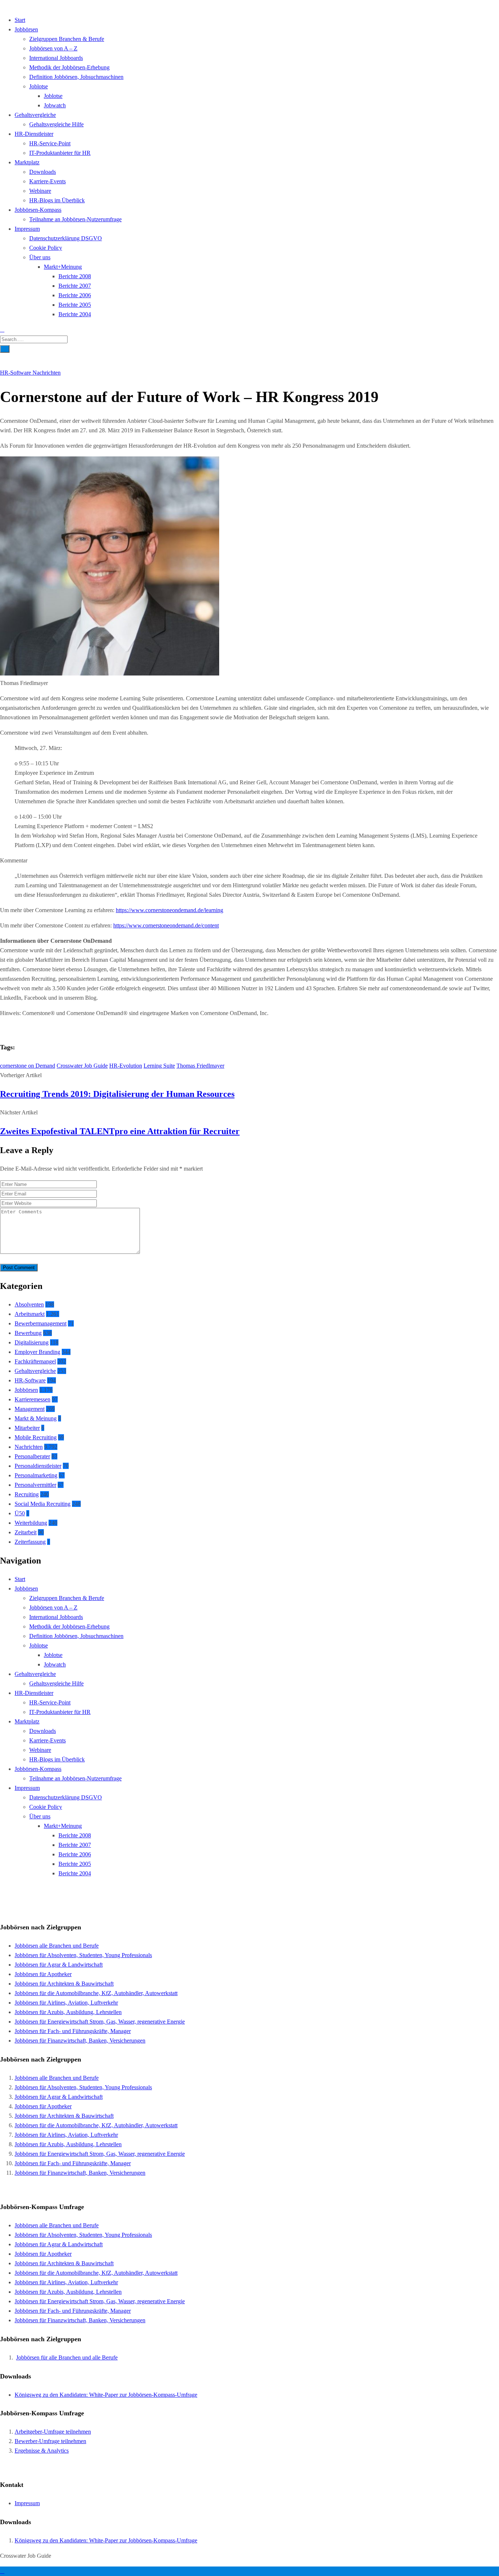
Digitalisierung (32, 1342)
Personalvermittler (35, 1485)
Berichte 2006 (75, 295)
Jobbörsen (26, 29)
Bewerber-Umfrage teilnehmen (50, 2441)
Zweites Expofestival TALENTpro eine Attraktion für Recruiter (120, 1131)
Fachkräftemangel (35, 1361)
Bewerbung (28, 1333)
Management (30, 1409)
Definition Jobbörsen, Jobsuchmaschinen (76, 77)
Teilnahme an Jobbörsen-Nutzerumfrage (75, 219)
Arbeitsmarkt (30, 1314)
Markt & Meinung (36, 1418)
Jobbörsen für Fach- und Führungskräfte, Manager (73, 2031)
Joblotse (39, 86)
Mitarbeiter (27, 1428)
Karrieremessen (33, 1399)
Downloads (43, 172)
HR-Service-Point (50, 143)
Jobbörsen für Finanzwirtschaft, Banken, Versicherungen (80, 2041)
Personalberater (32, 1456)
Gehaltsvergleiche (35, 115)
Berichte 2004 (75, 314)
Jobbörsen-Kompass (38, 210)
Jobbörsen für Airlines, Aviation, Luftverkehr (66, 2003)
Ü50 (20, 1513)
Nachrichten (47, 373)
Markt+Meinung (63, 267)
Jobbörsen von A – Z (53, 48)
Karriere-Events (47, 181)
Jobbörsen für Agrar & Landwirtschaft (59, 1965)
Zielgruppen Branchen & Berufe (67, 39)
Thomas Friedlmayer (200, 1066)
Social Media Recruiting (43, 1504)
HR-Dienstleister (34, 134)
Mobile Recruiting (36, 1437)
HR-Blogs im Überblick (57, 200)
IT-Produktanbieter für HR (60, 153)
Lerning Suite (159, 1066)
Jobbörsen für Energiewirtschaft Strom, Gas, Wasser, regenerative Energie (100, 2022)
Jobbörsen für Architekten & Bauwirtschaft (64, 1984)
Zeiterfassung (30, 1542)
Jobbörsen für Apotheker (43, 1974)
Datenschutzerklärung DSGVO (66, 238)
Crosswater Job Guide (82, 1066)
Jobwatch (55, 105)
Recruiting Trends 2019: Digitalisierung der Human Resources (117, 1094)
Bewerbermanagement (41, 1323)
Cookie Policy (46, 248)
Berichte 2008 (75, 276)
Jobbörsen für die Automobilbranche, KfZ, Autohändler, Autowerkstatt (96, 1993)
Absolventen (29, 1304)
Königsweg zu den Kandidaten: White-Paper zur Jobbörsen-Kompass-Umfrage (106, 2395)
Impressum (27, 229)
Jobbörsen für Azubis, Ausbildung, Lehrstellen (68, 2012)
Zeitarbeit (26, 1532)
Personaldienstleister (38, 1466)
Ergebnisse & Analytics (42, 2451)
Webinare (40, 191)
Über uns (40, 257)
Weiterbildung (31, 1523)
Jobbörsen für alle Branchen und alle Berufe (67, 2357)
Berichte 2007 (75, 286)
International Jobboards (56, 58)
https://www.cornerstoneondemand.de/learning (169, 910)
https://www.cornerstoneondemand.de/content (166, 925)
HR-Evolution (126, 1066)
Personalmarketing (36, 1475)
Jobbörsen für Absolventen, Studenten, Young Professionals (83, 1955)
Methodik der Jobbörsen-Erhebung (69, 67)
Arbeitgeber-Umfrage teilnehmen (53, 2432)
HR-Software (16, 373)
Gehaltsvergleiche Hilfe (56, 124)
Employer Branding (37, 1352)
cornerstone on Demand (28, 1066)
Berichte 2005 (75, 305)
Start (20, 20)
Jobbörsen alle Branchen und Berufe (57, 1946)
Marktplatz (27, 162)
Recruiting (27, 1494)
